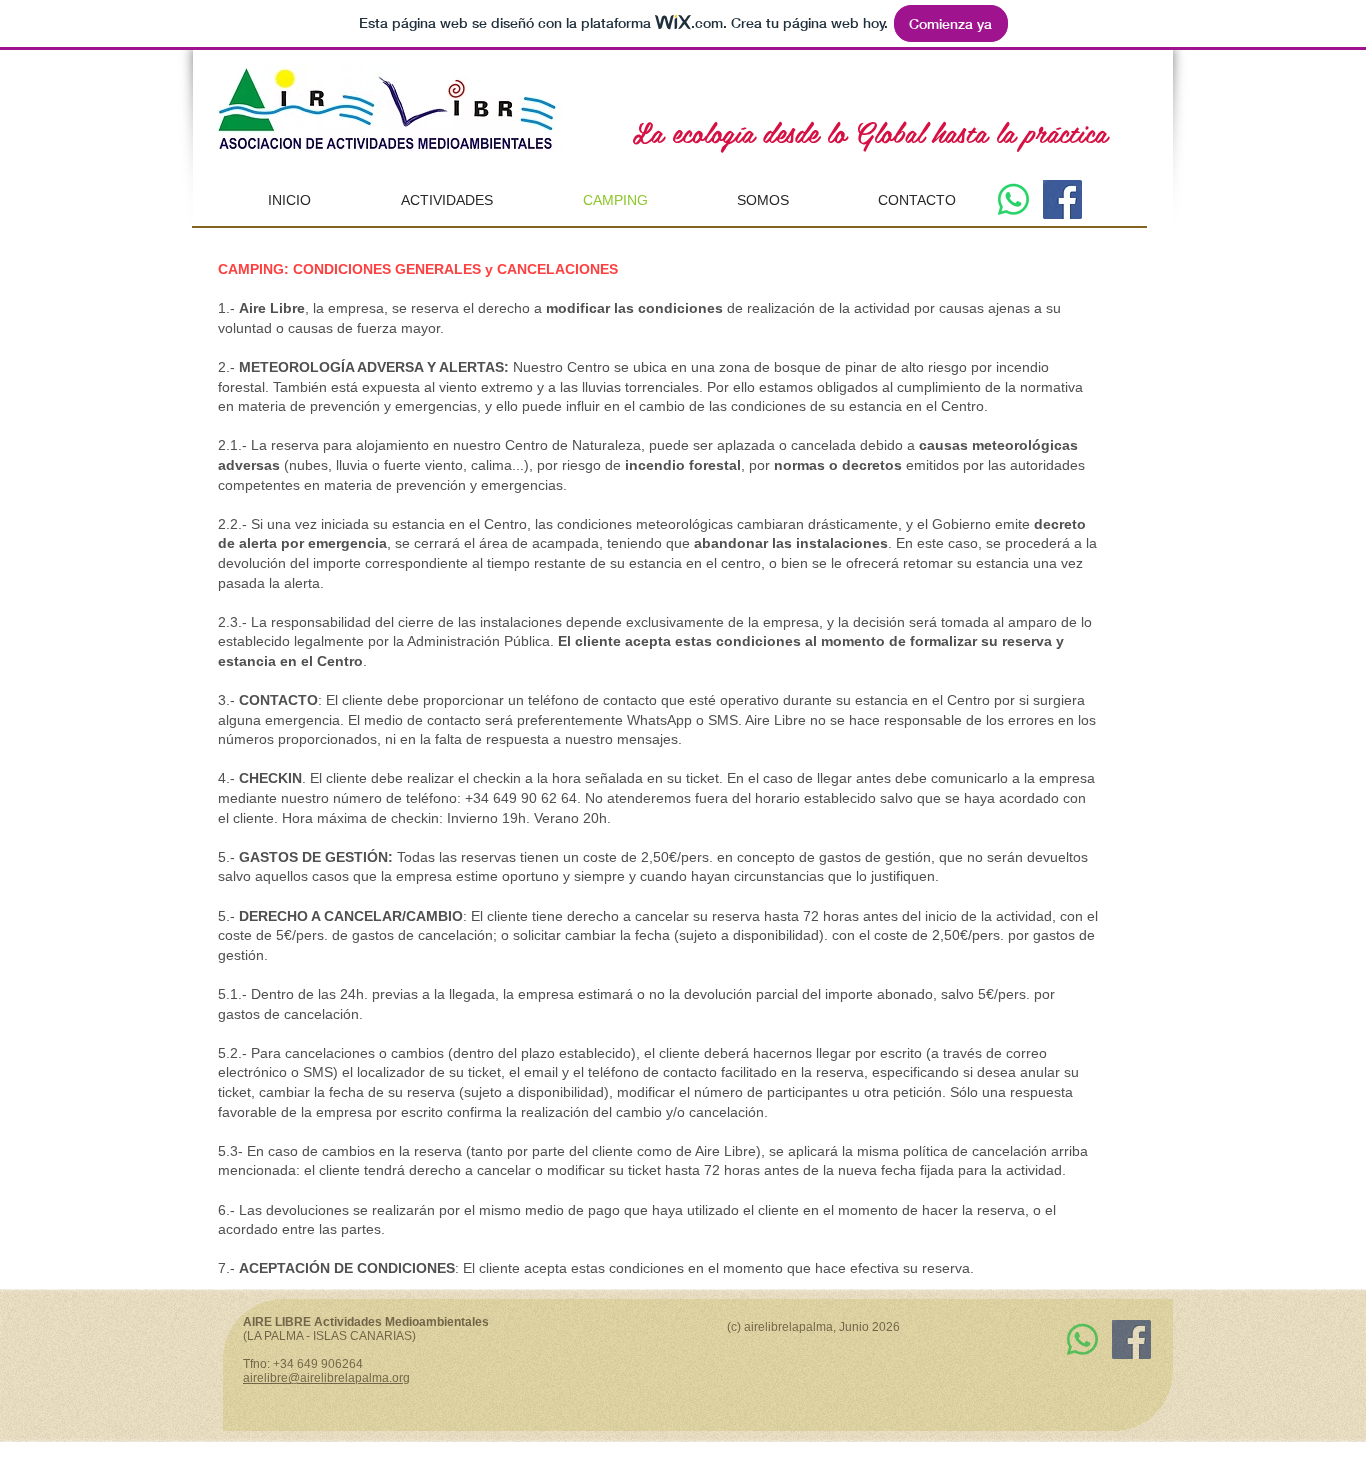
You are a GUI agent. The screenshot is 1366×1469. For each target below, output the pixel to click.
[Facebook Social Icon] (1062, 199)
